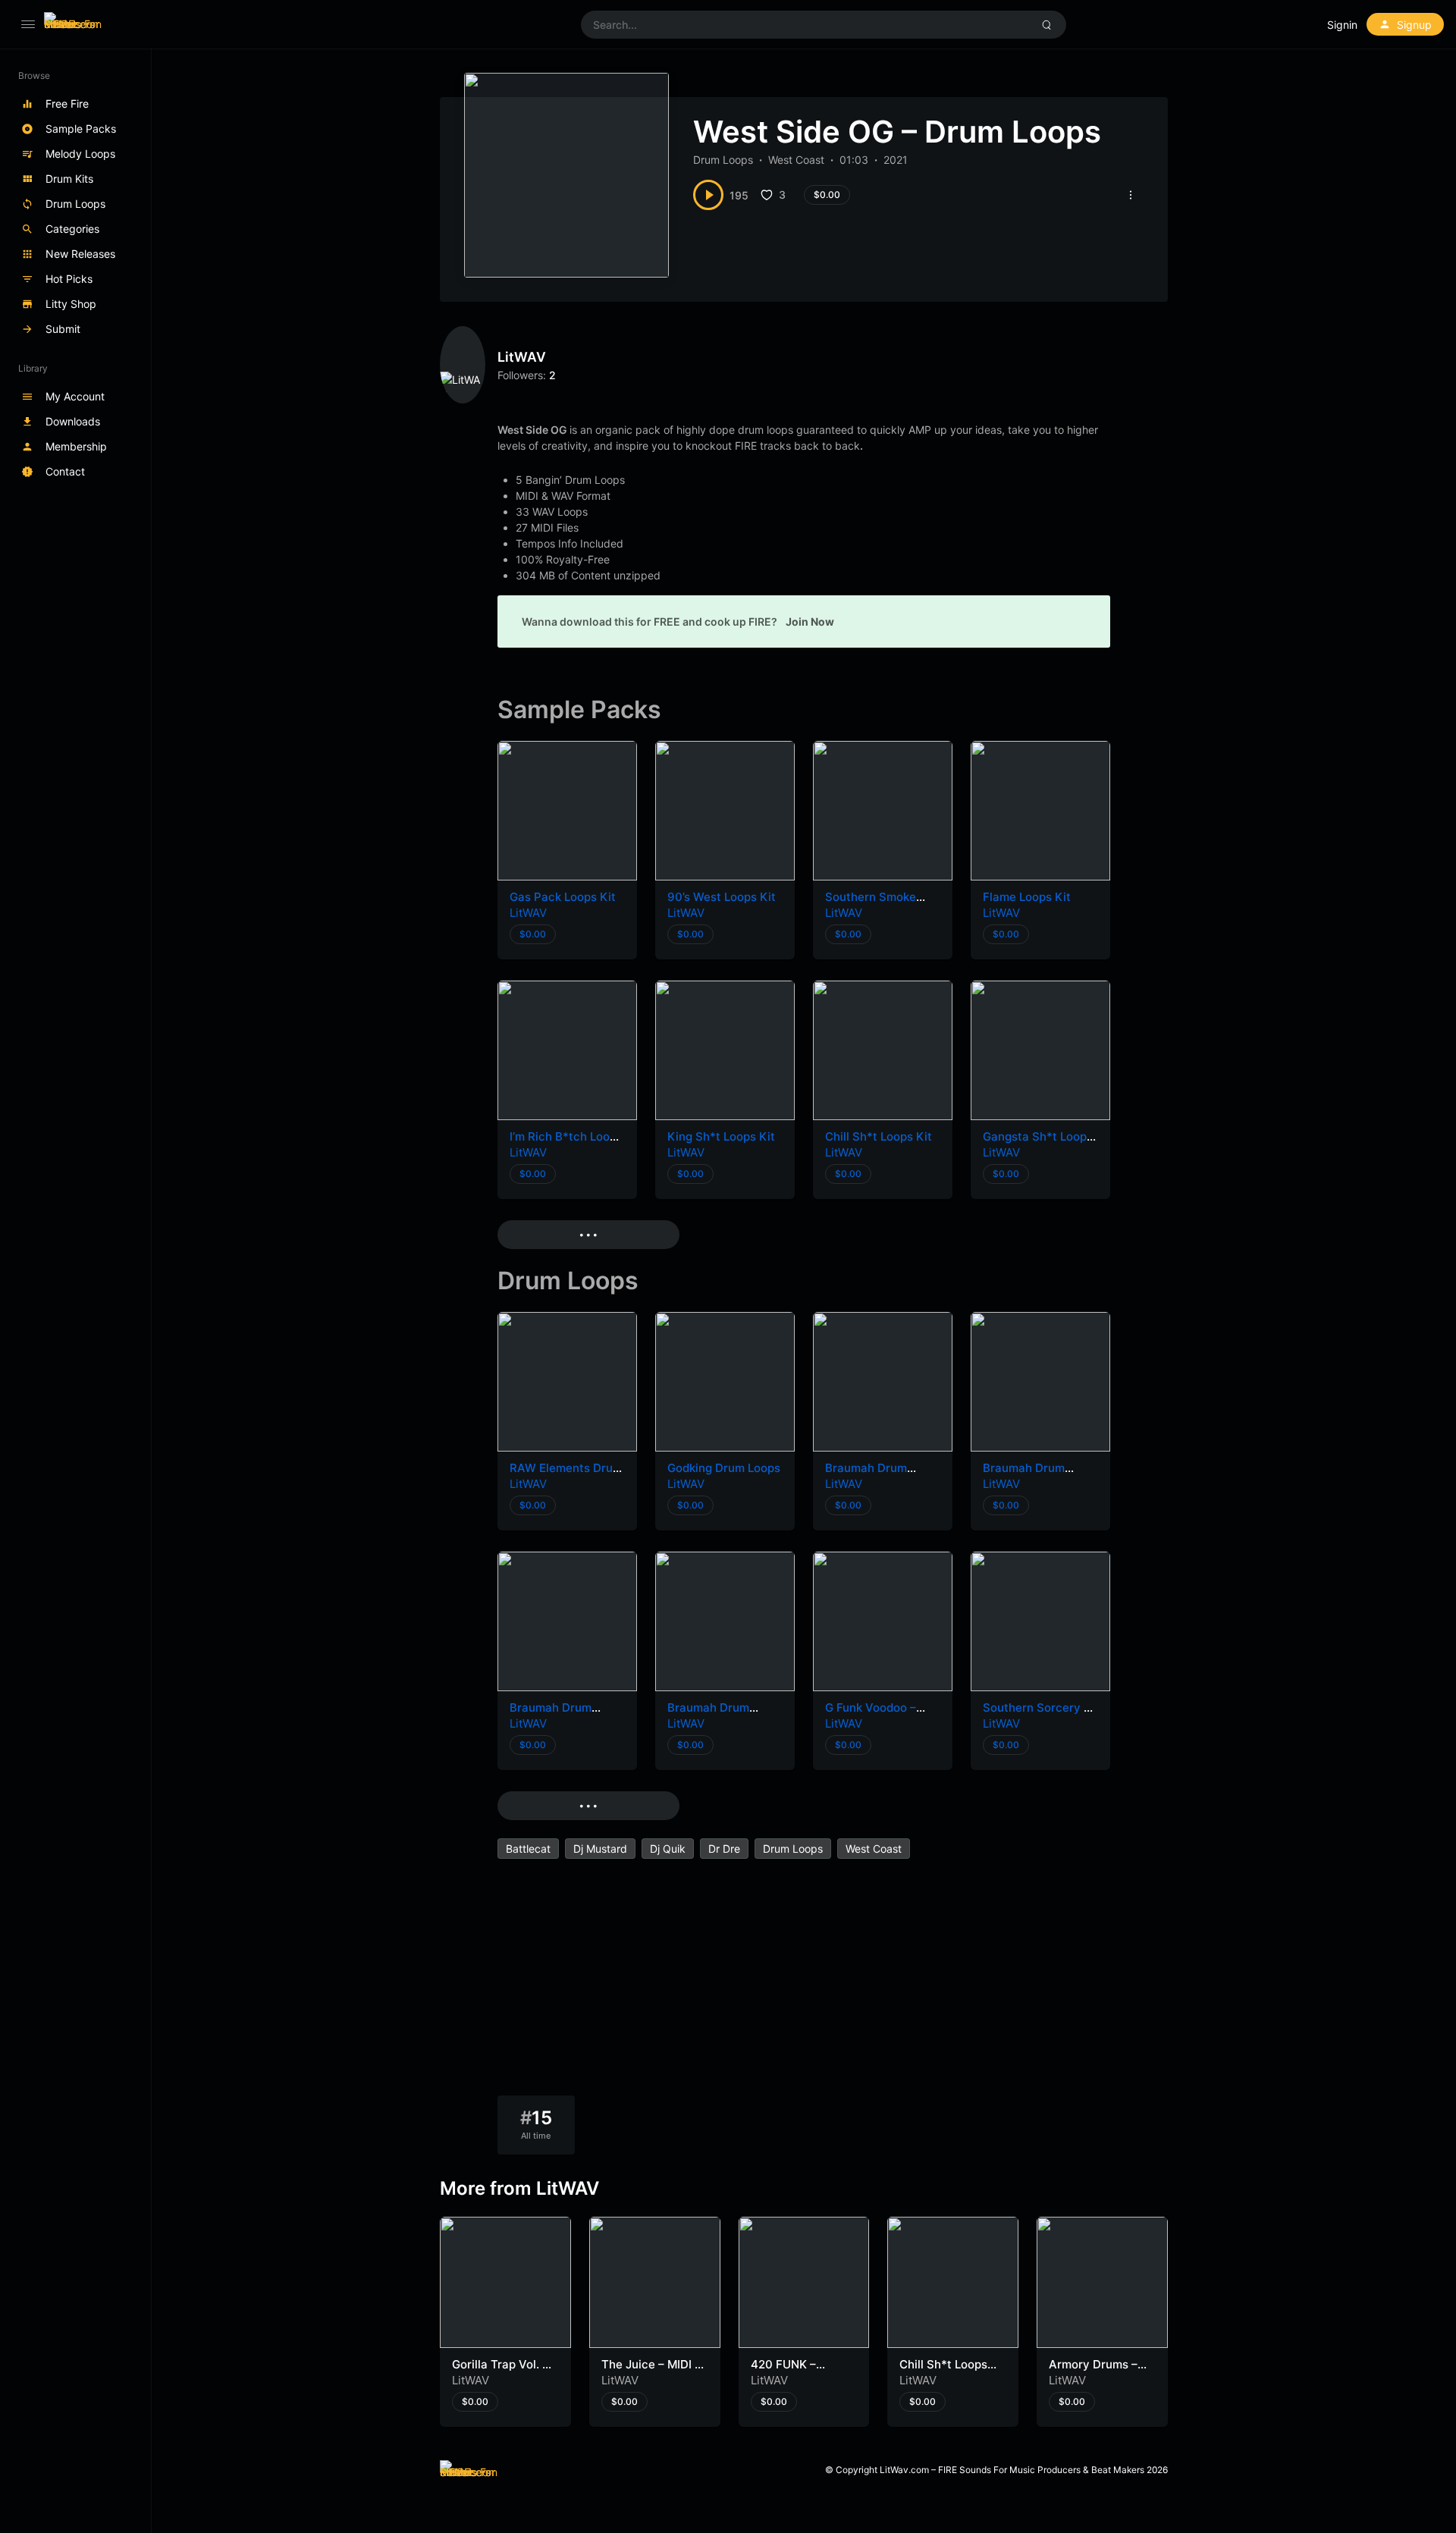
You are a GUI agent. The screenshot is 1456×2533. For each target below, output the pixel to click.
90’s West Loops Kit (722, 897)
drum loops (793, 1849)
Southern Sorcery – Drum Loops (1036, 1715)
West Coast (796, 160)
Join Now (810, 621)
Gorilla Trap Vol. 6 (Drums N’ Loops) (501, 2372)
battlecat (528, 1849)
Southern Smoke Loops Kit (871, 904)
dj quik (668, 1849)
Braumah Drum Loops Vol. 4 (866, 1475)
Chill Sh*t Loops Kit (879, 1136)
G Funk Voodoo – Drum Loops (871, 1715)
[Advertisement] (804, 1982)
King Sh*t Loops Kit (721, 1136)
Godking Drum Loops (724, 1468)
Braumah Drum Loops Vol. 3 (1024, 1475)
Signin (1342, 25)
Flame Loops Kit (1027, 897)
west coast (874, 1849)
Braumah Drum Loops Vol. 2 (551, 1715)
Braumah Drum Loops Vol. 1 (708, 1715)
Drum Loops (723, 160)
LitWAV (522, 357)
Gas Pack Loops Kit (563, 897)
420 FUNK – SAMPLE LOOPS (795, 2372)
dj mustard (600, 1849)
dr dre (724, 1849)
